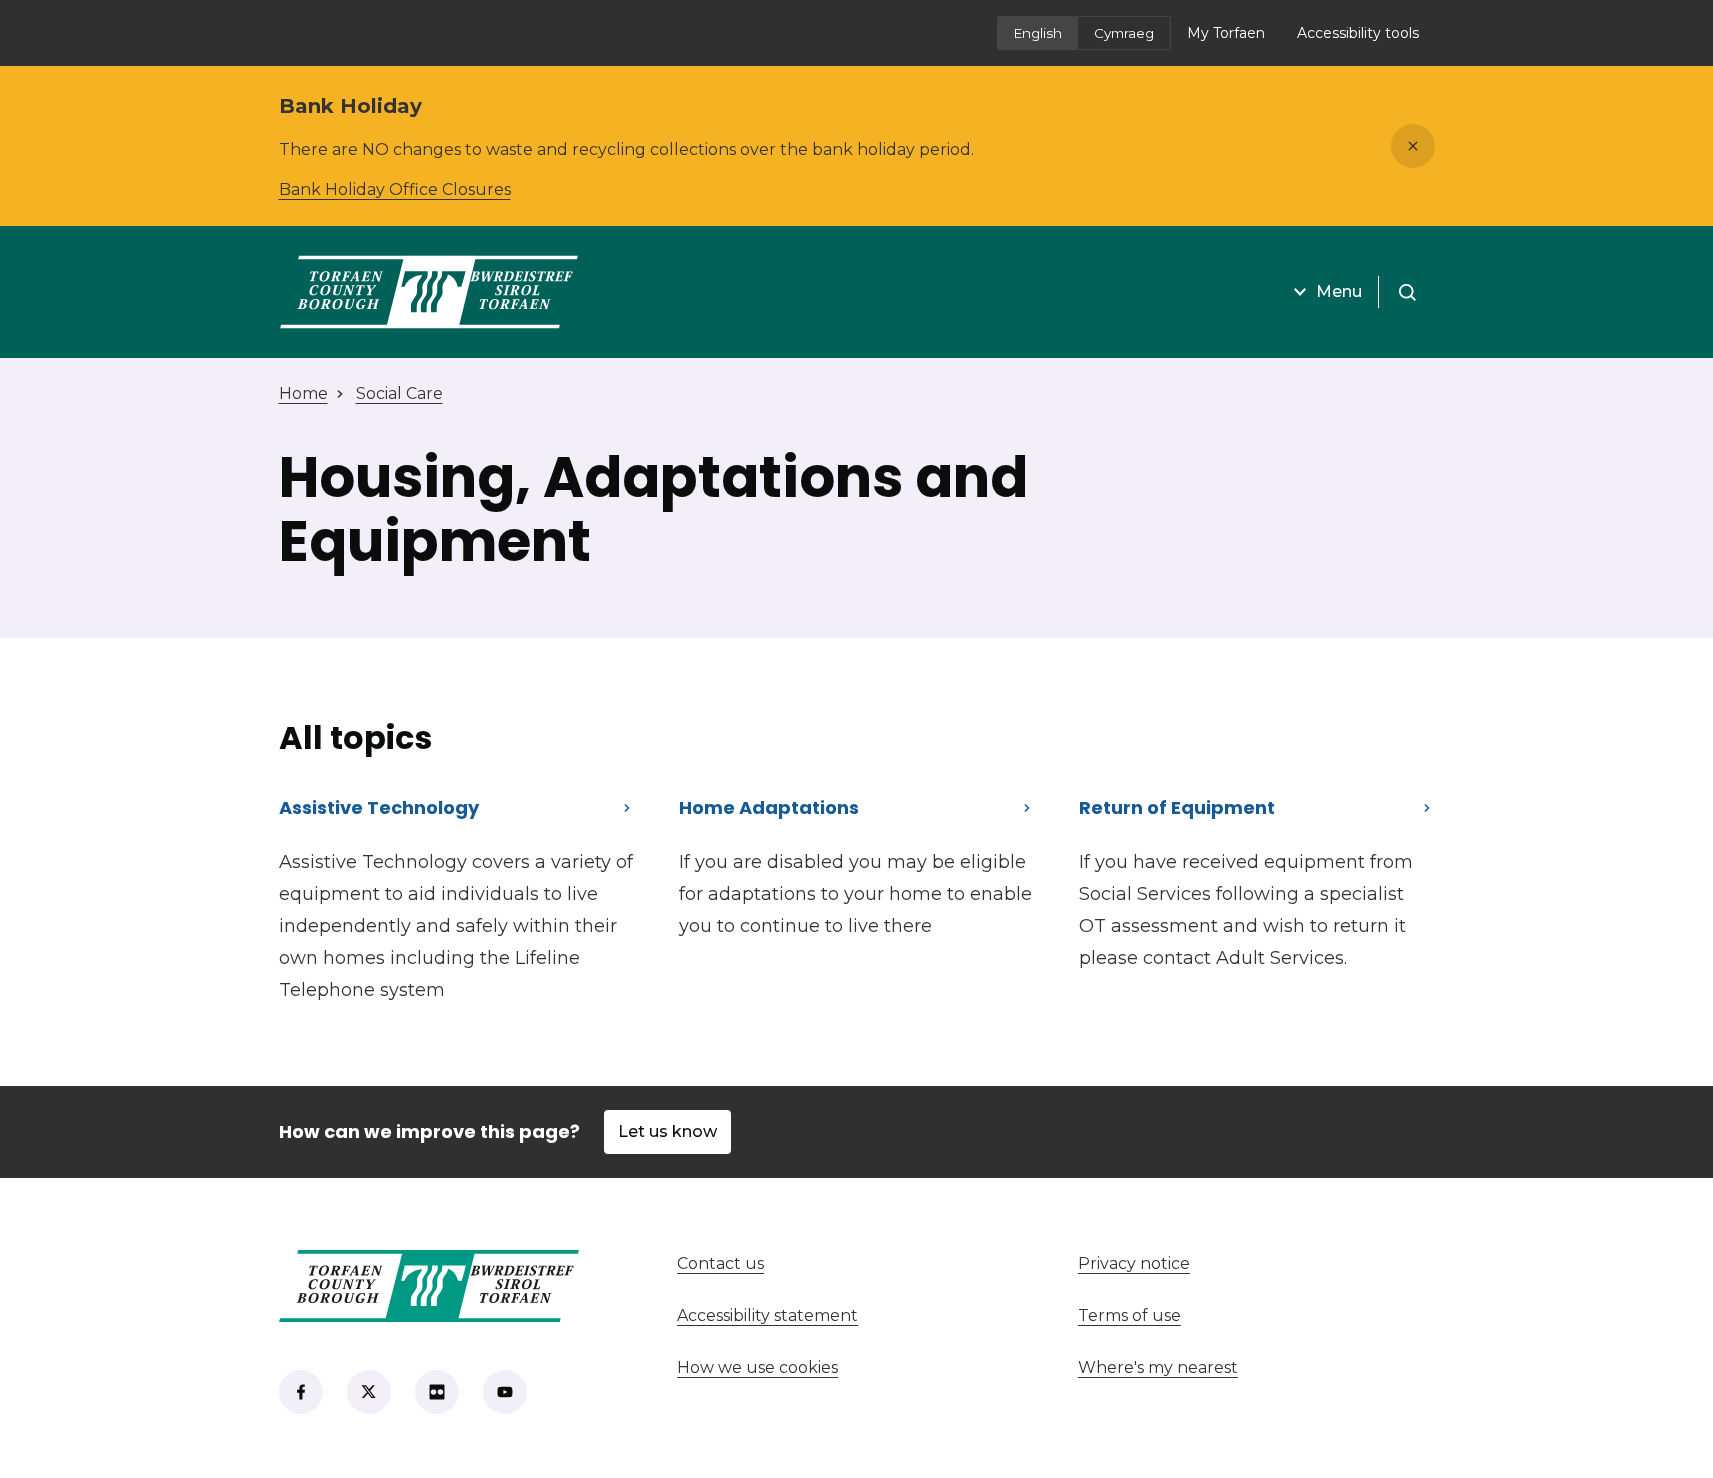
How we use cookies (757, 1367)
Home (303, 393)
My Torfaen (1234, 39)
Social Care (399, 393)
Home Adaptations (769, 807)
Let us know (667, 1131)
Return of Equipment (1177, 807)
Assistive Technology (379, 807)
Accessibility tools (1358, 33)
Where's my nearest (1232, 1367)
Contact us (794, 1263)
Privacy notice (1134, 1263)
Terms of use (1129, 1315)
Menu (1339, 291)
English (1038, 33)
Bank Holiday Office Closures (395, 189)
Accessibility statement (767, 1315)
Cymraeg (1124, 33)
